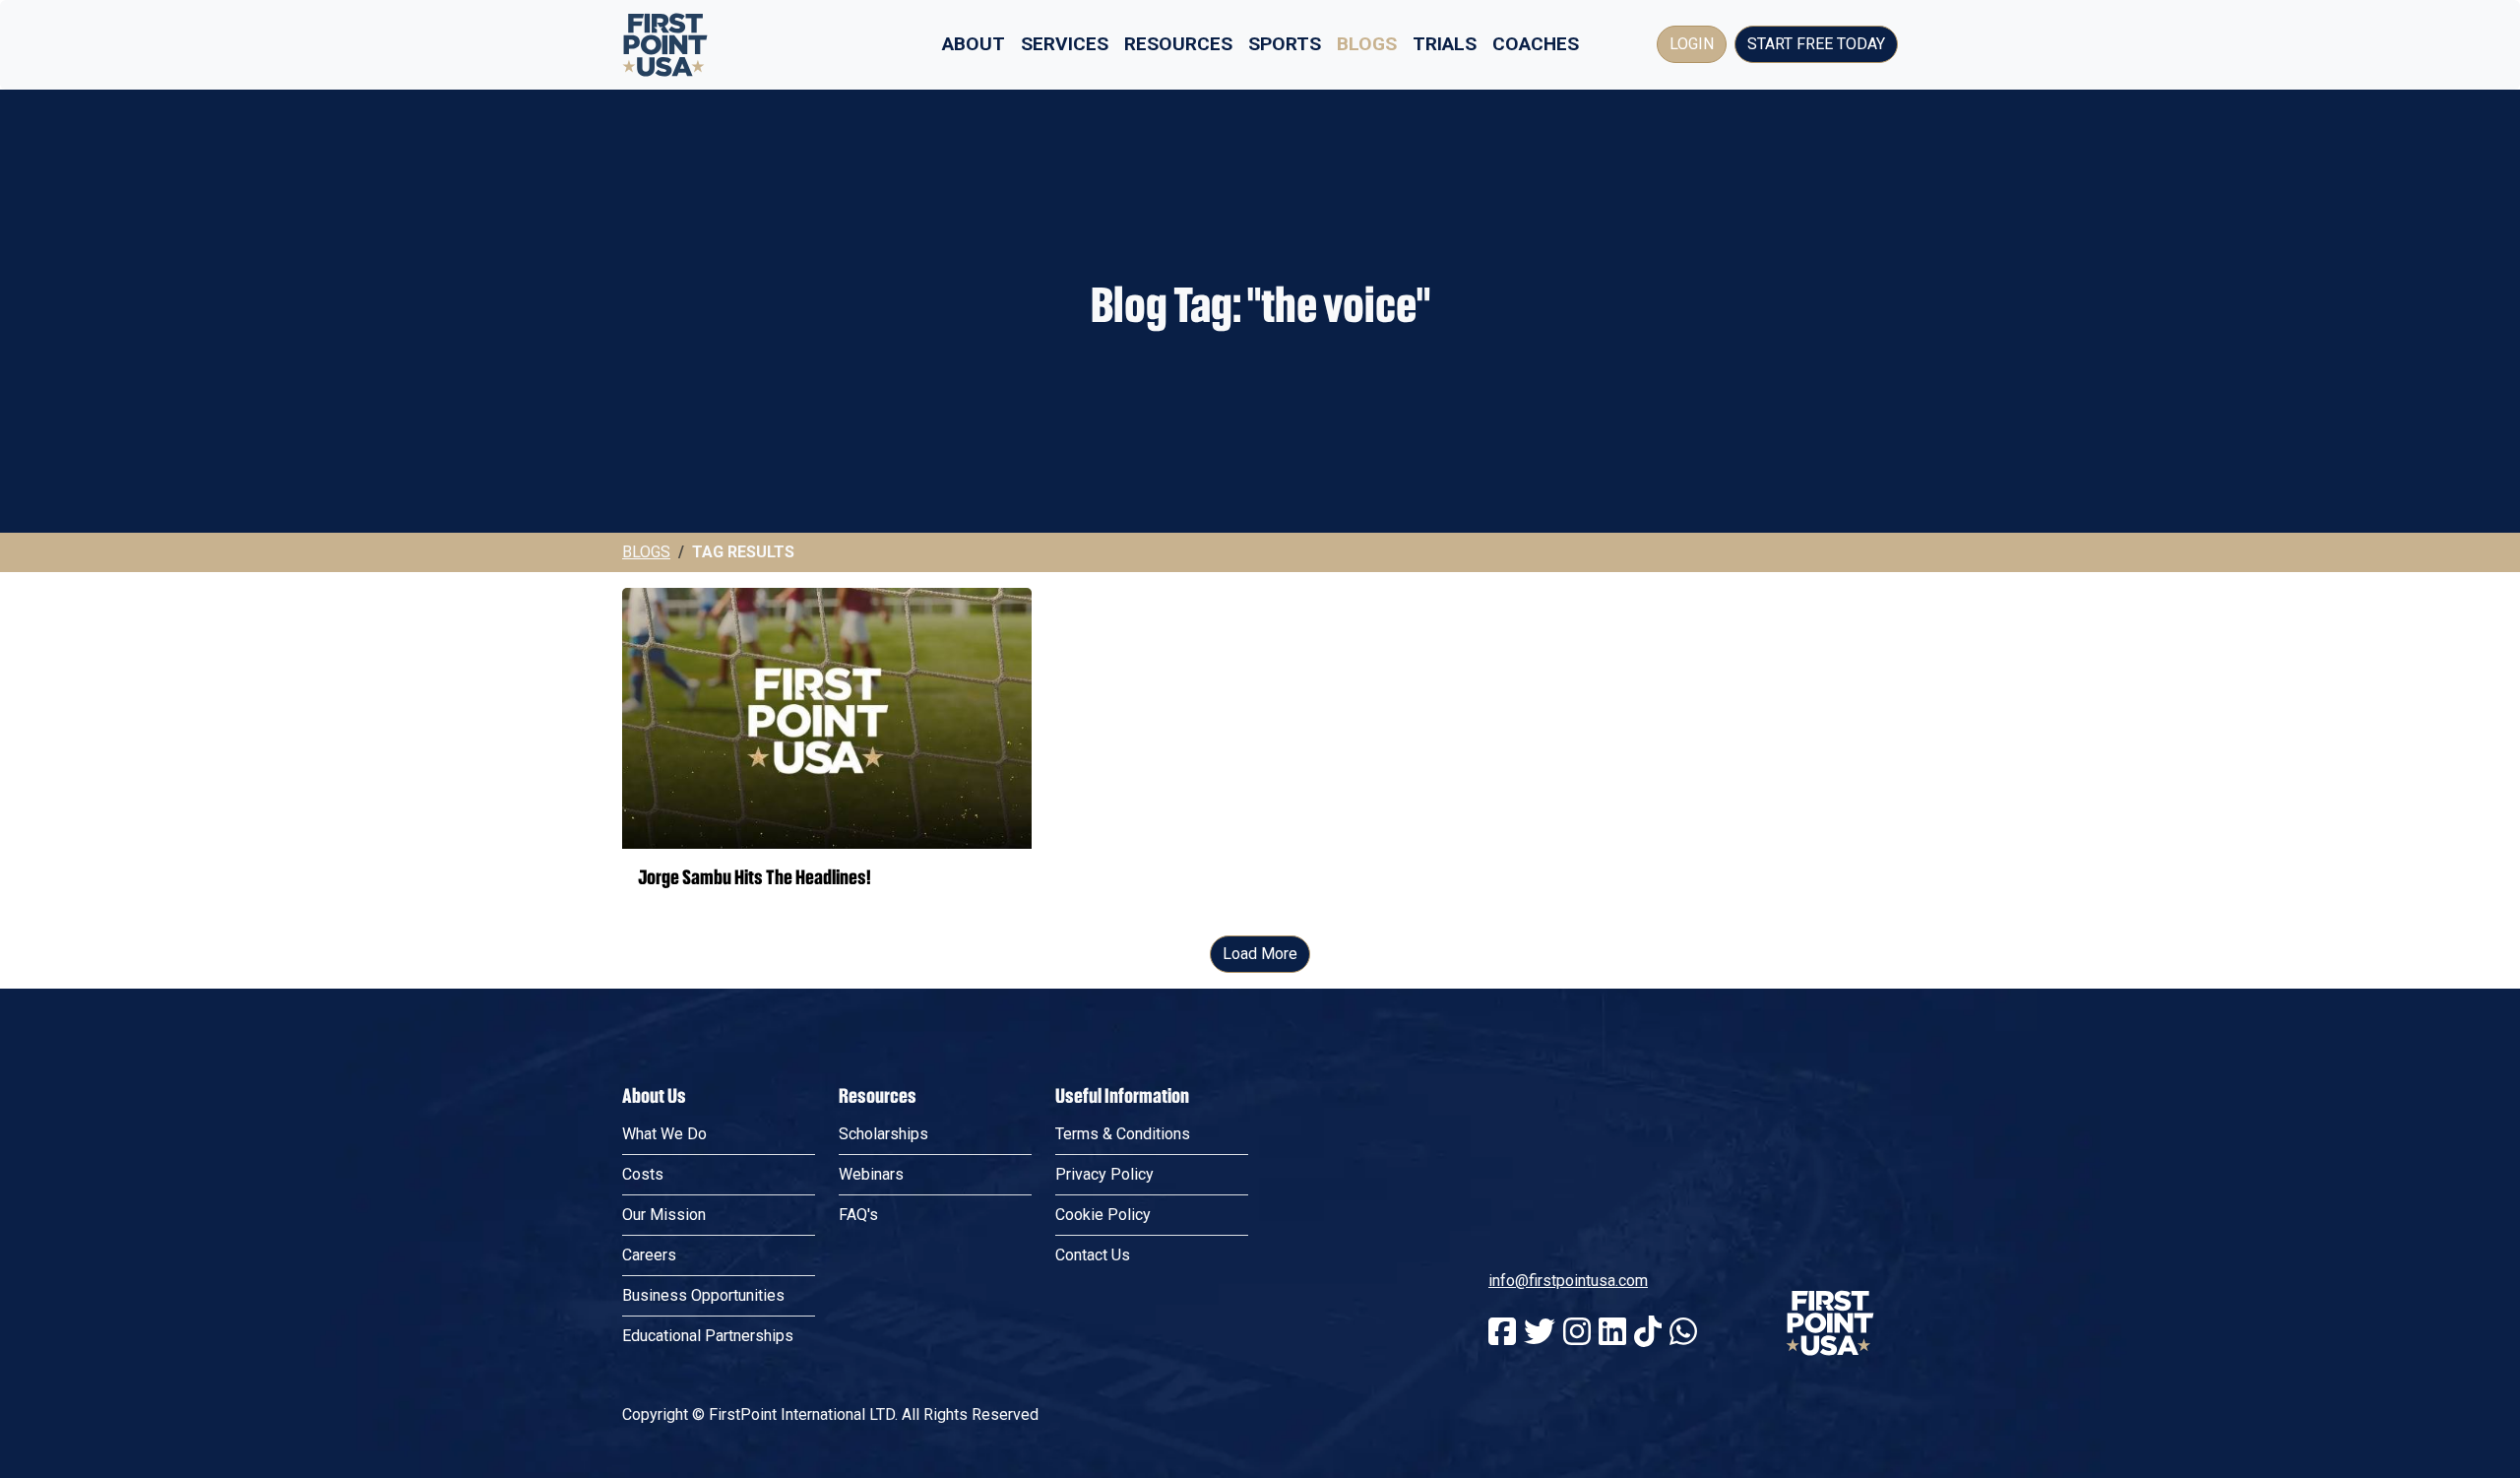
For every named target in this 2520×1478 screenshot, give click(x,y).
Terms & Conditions (1123, 1134)
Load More (1260, 954)
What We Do (664, 1134)
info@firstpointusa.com (1568, 1281)
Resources (1178, 44)
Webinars (871, 1174)
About (974, 44)
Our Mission (664, 1215)
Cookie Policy (1103, 1215)
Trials (1445, 44)
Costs (643, 1174)
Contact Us (1093, 1255)
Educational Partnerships (708, 1336)
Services (1065, 44)
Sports (1285, 44)
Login (1692, 44)
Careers (649, 1255)
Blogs (1367, 44)
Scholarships (883, 1134)
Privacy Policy (1104, 1174)
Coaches (1536, 44)
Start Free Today (1816, 44)
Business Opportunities (703, 1295)
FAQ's (858, 1215)
